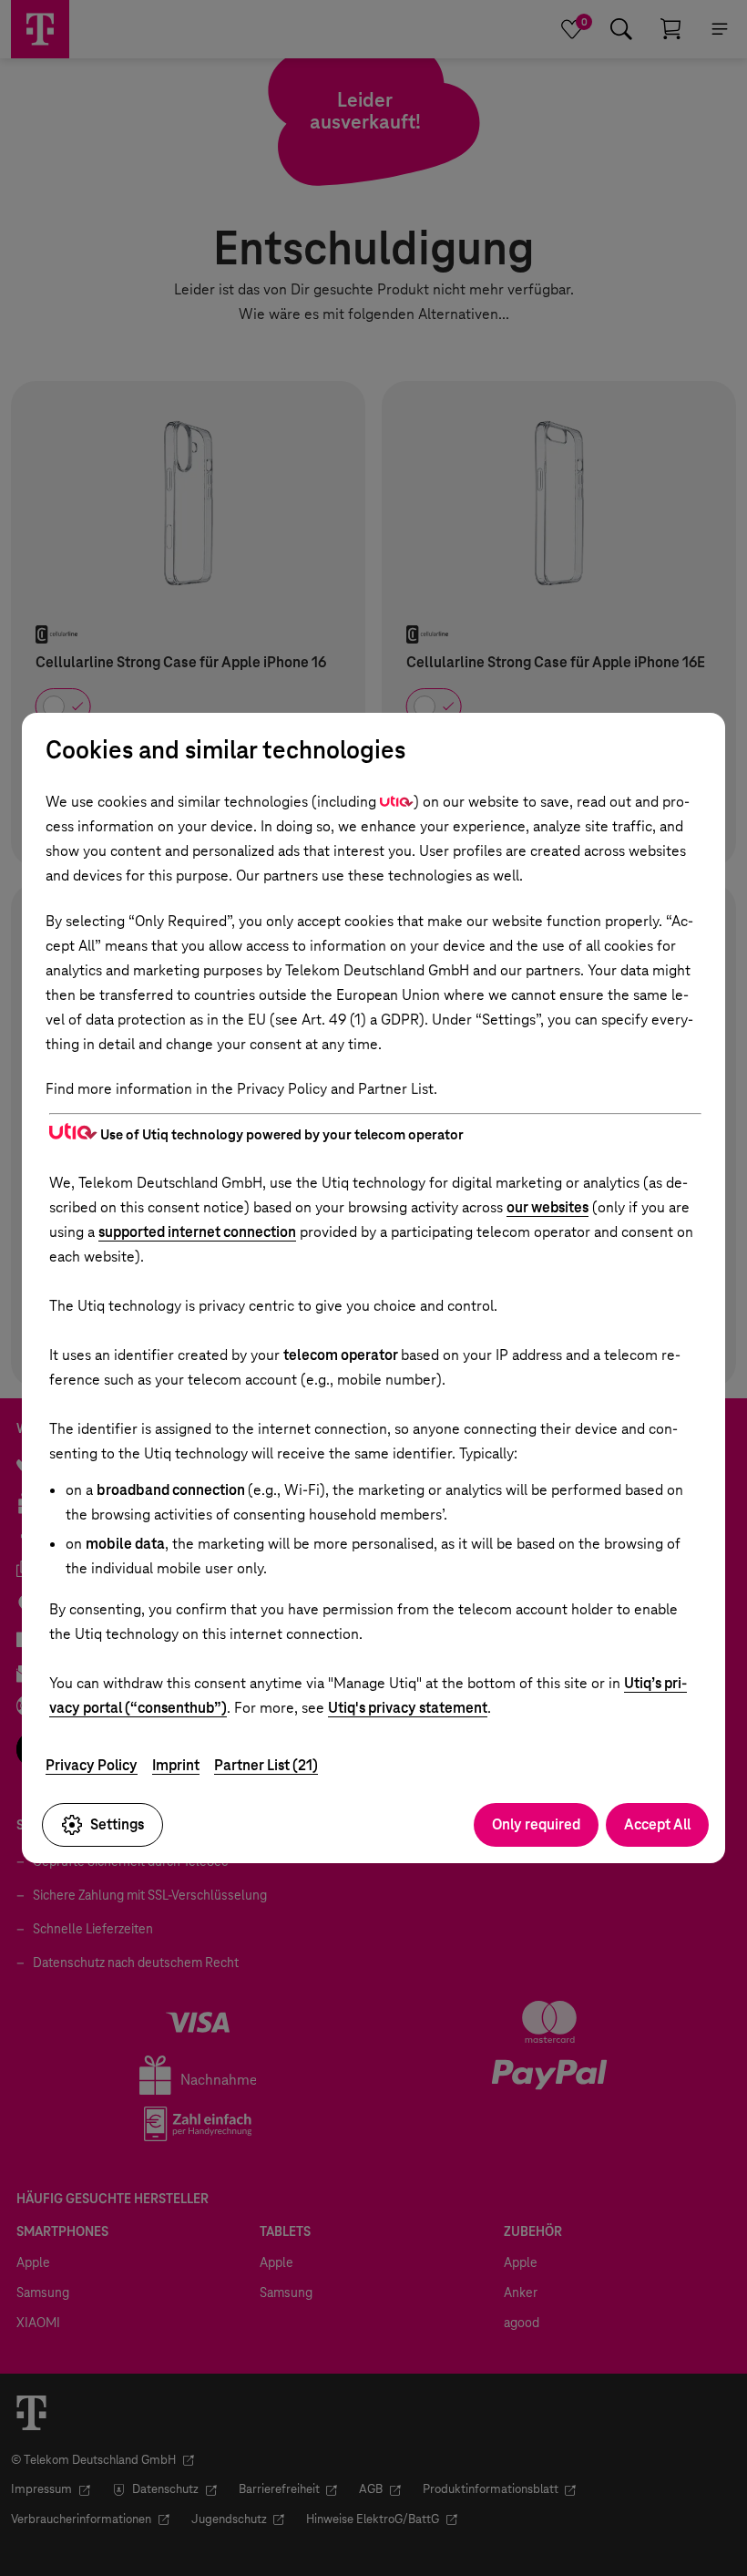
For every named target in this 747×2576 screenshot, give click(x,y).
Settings (117, 1824)
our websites (547, 1207)
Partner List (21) (266, 1765)
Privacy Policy (92, 1765)
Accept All (657, 1824)
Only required (536, 1824)
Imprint (176, 1765)
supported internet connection (197, 1232)
